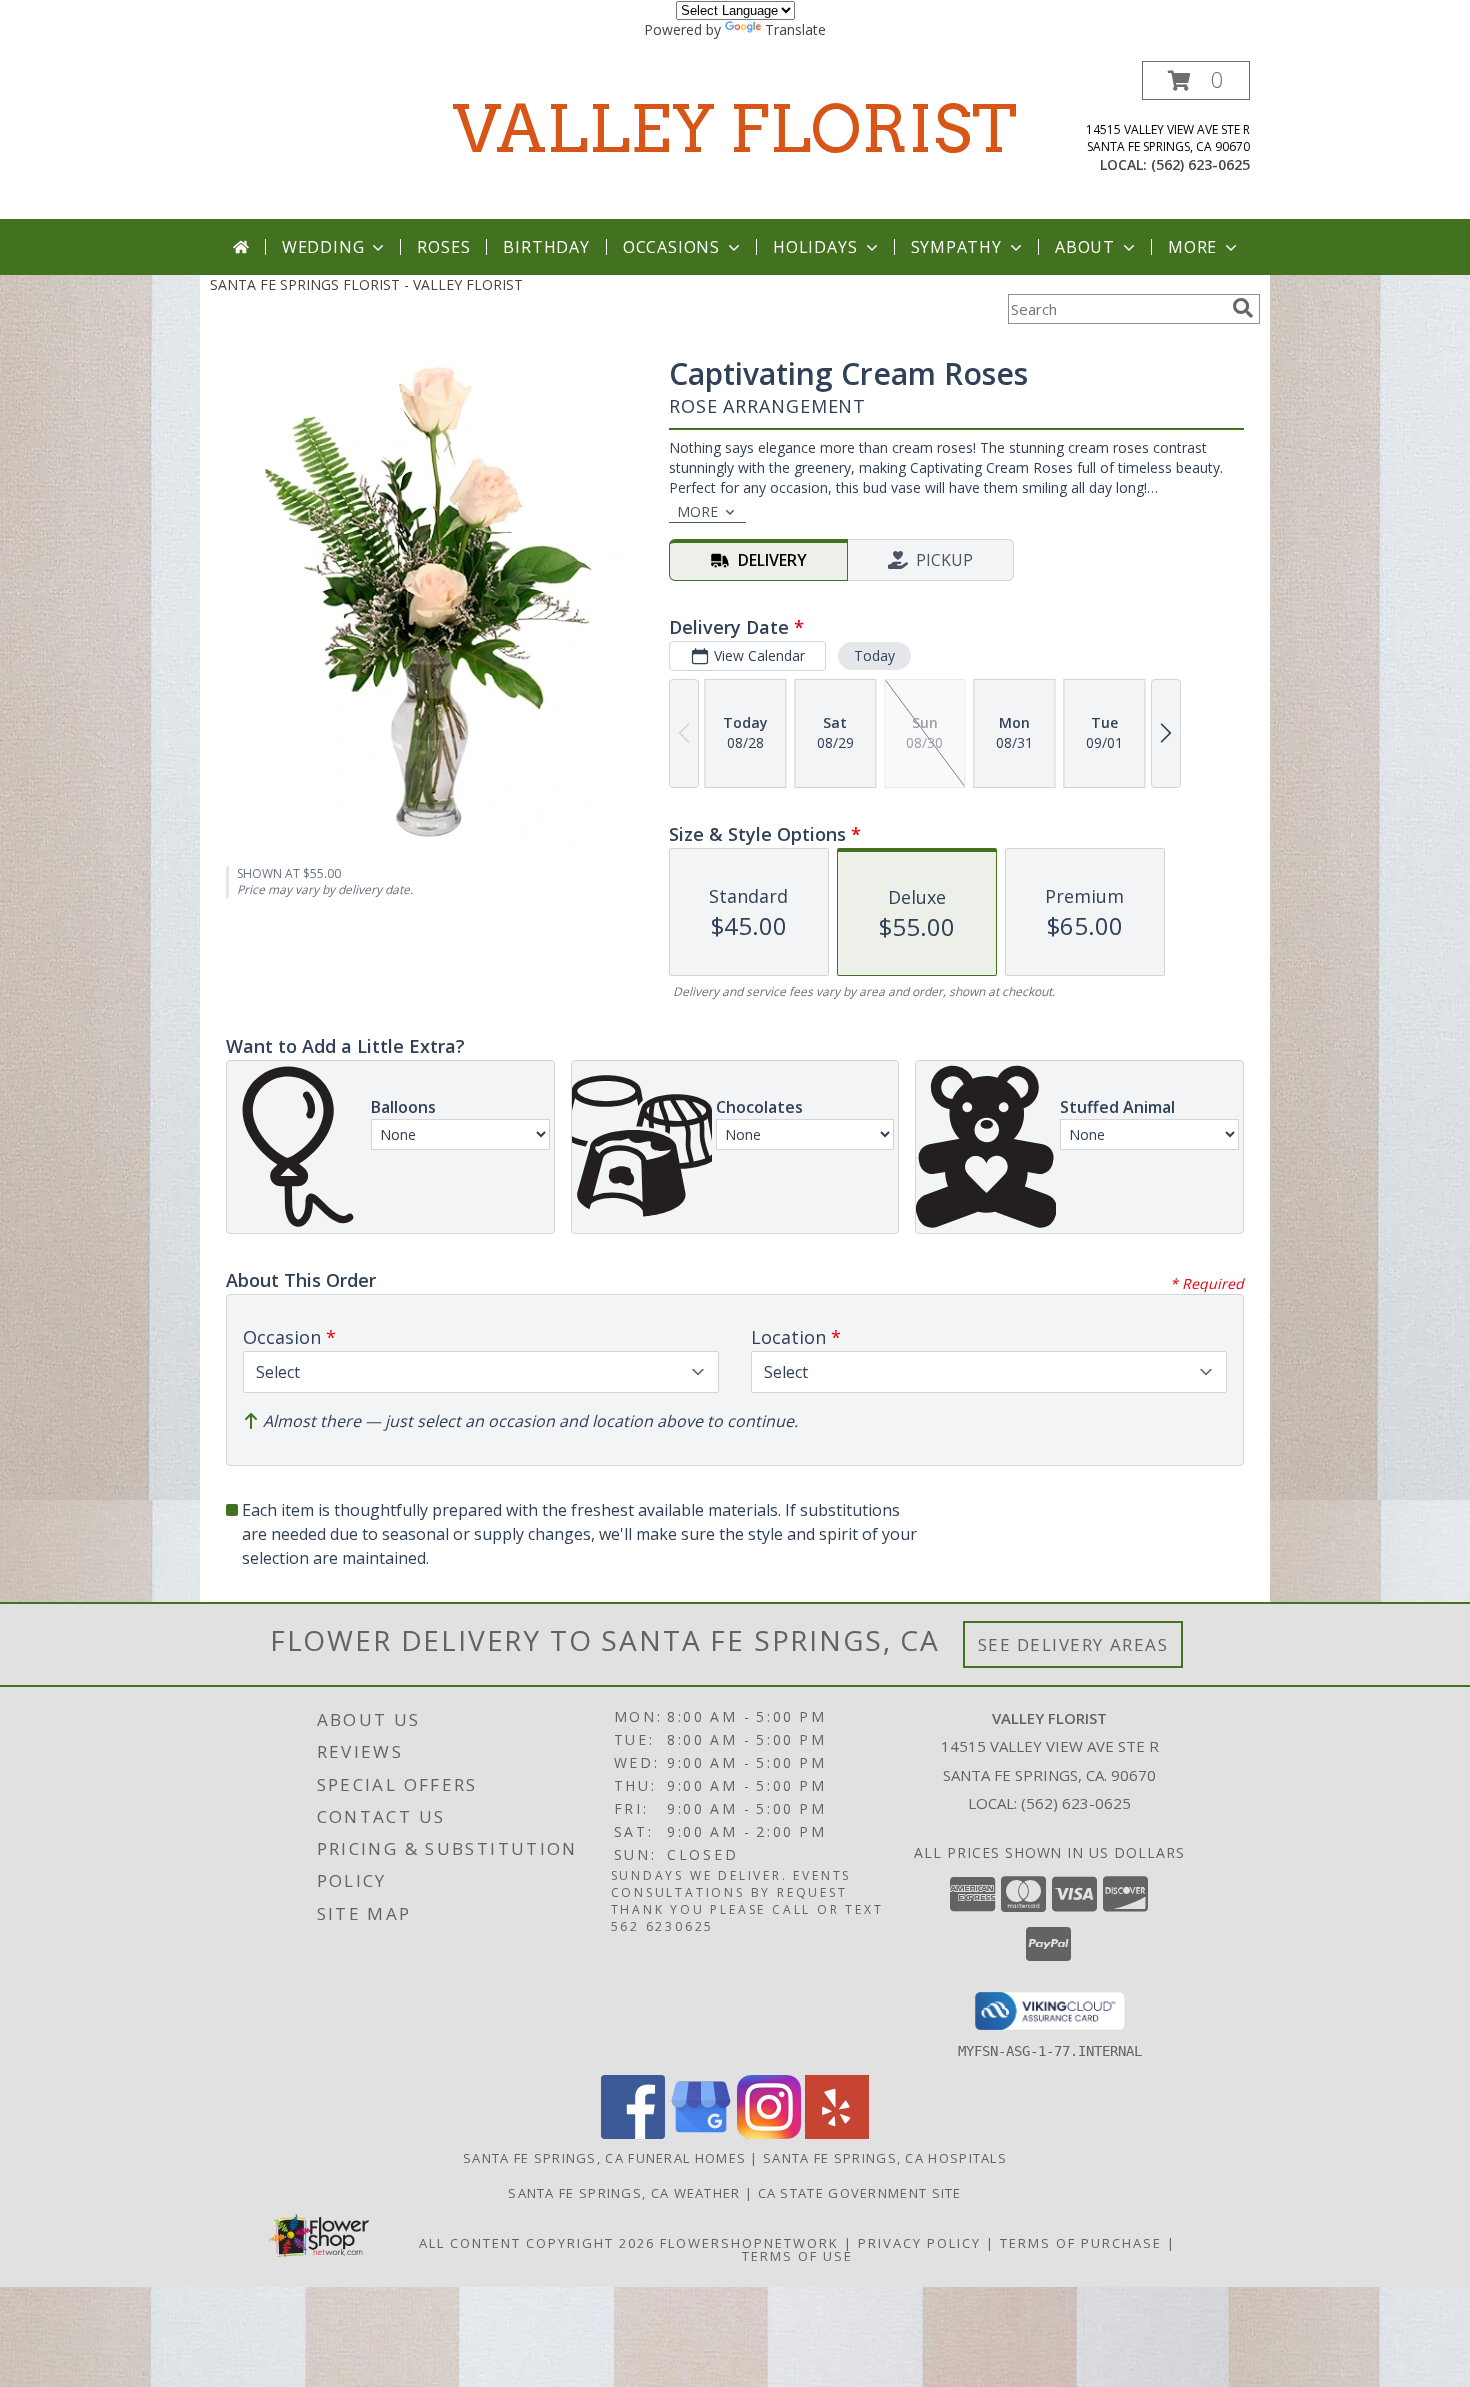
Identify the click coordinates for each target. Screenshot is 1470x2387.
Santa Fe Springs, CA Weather (624, 2193)
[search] (1243, 308)
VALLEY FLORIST (735, 129)
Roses (443, 247)
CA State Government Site (860, 2193)
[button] (1196, 80)
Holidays (815, 247)
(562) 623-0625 (1200, 164)
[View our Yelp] (837, 2133)
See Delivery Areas (1073, 1644)
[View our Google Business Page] (701, 2133)
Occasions (671, 247)
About (1085, 247)
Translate (795, 29)
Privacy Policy (919, 2243)
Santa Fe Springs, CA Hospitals (885, 2158)
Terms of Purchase (1081, 2243)
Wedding (323, 247)
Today (874, 655)
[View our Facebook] (633, 2133)
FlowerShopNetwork (749, 2243)
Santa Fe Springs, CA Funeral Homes (604, 2158)
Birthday (546, 247)
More (1192, 247)
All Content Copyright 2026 (537, 2243)
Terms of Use (797, 2256)
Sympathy (956, 247)
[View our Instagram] (769, 2133)
